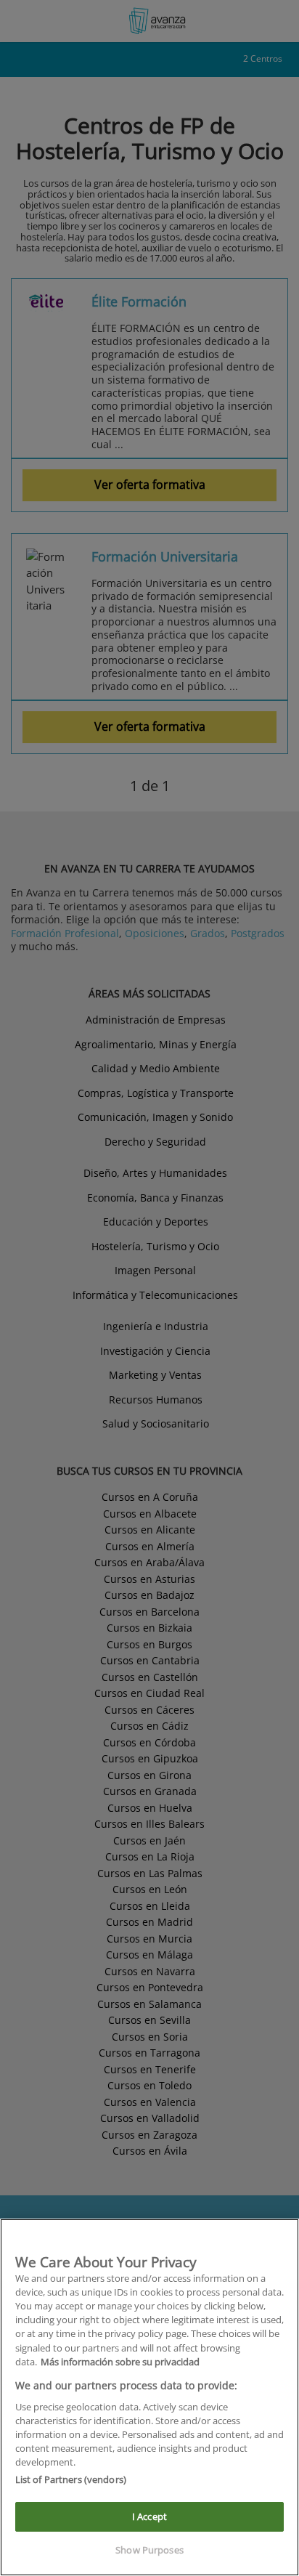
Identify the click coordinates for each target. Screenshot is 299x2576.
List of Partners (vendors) (71, 2479)
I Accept (149, 2516)
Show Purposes (149, 2550)
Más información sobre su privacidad (120, 2362)
